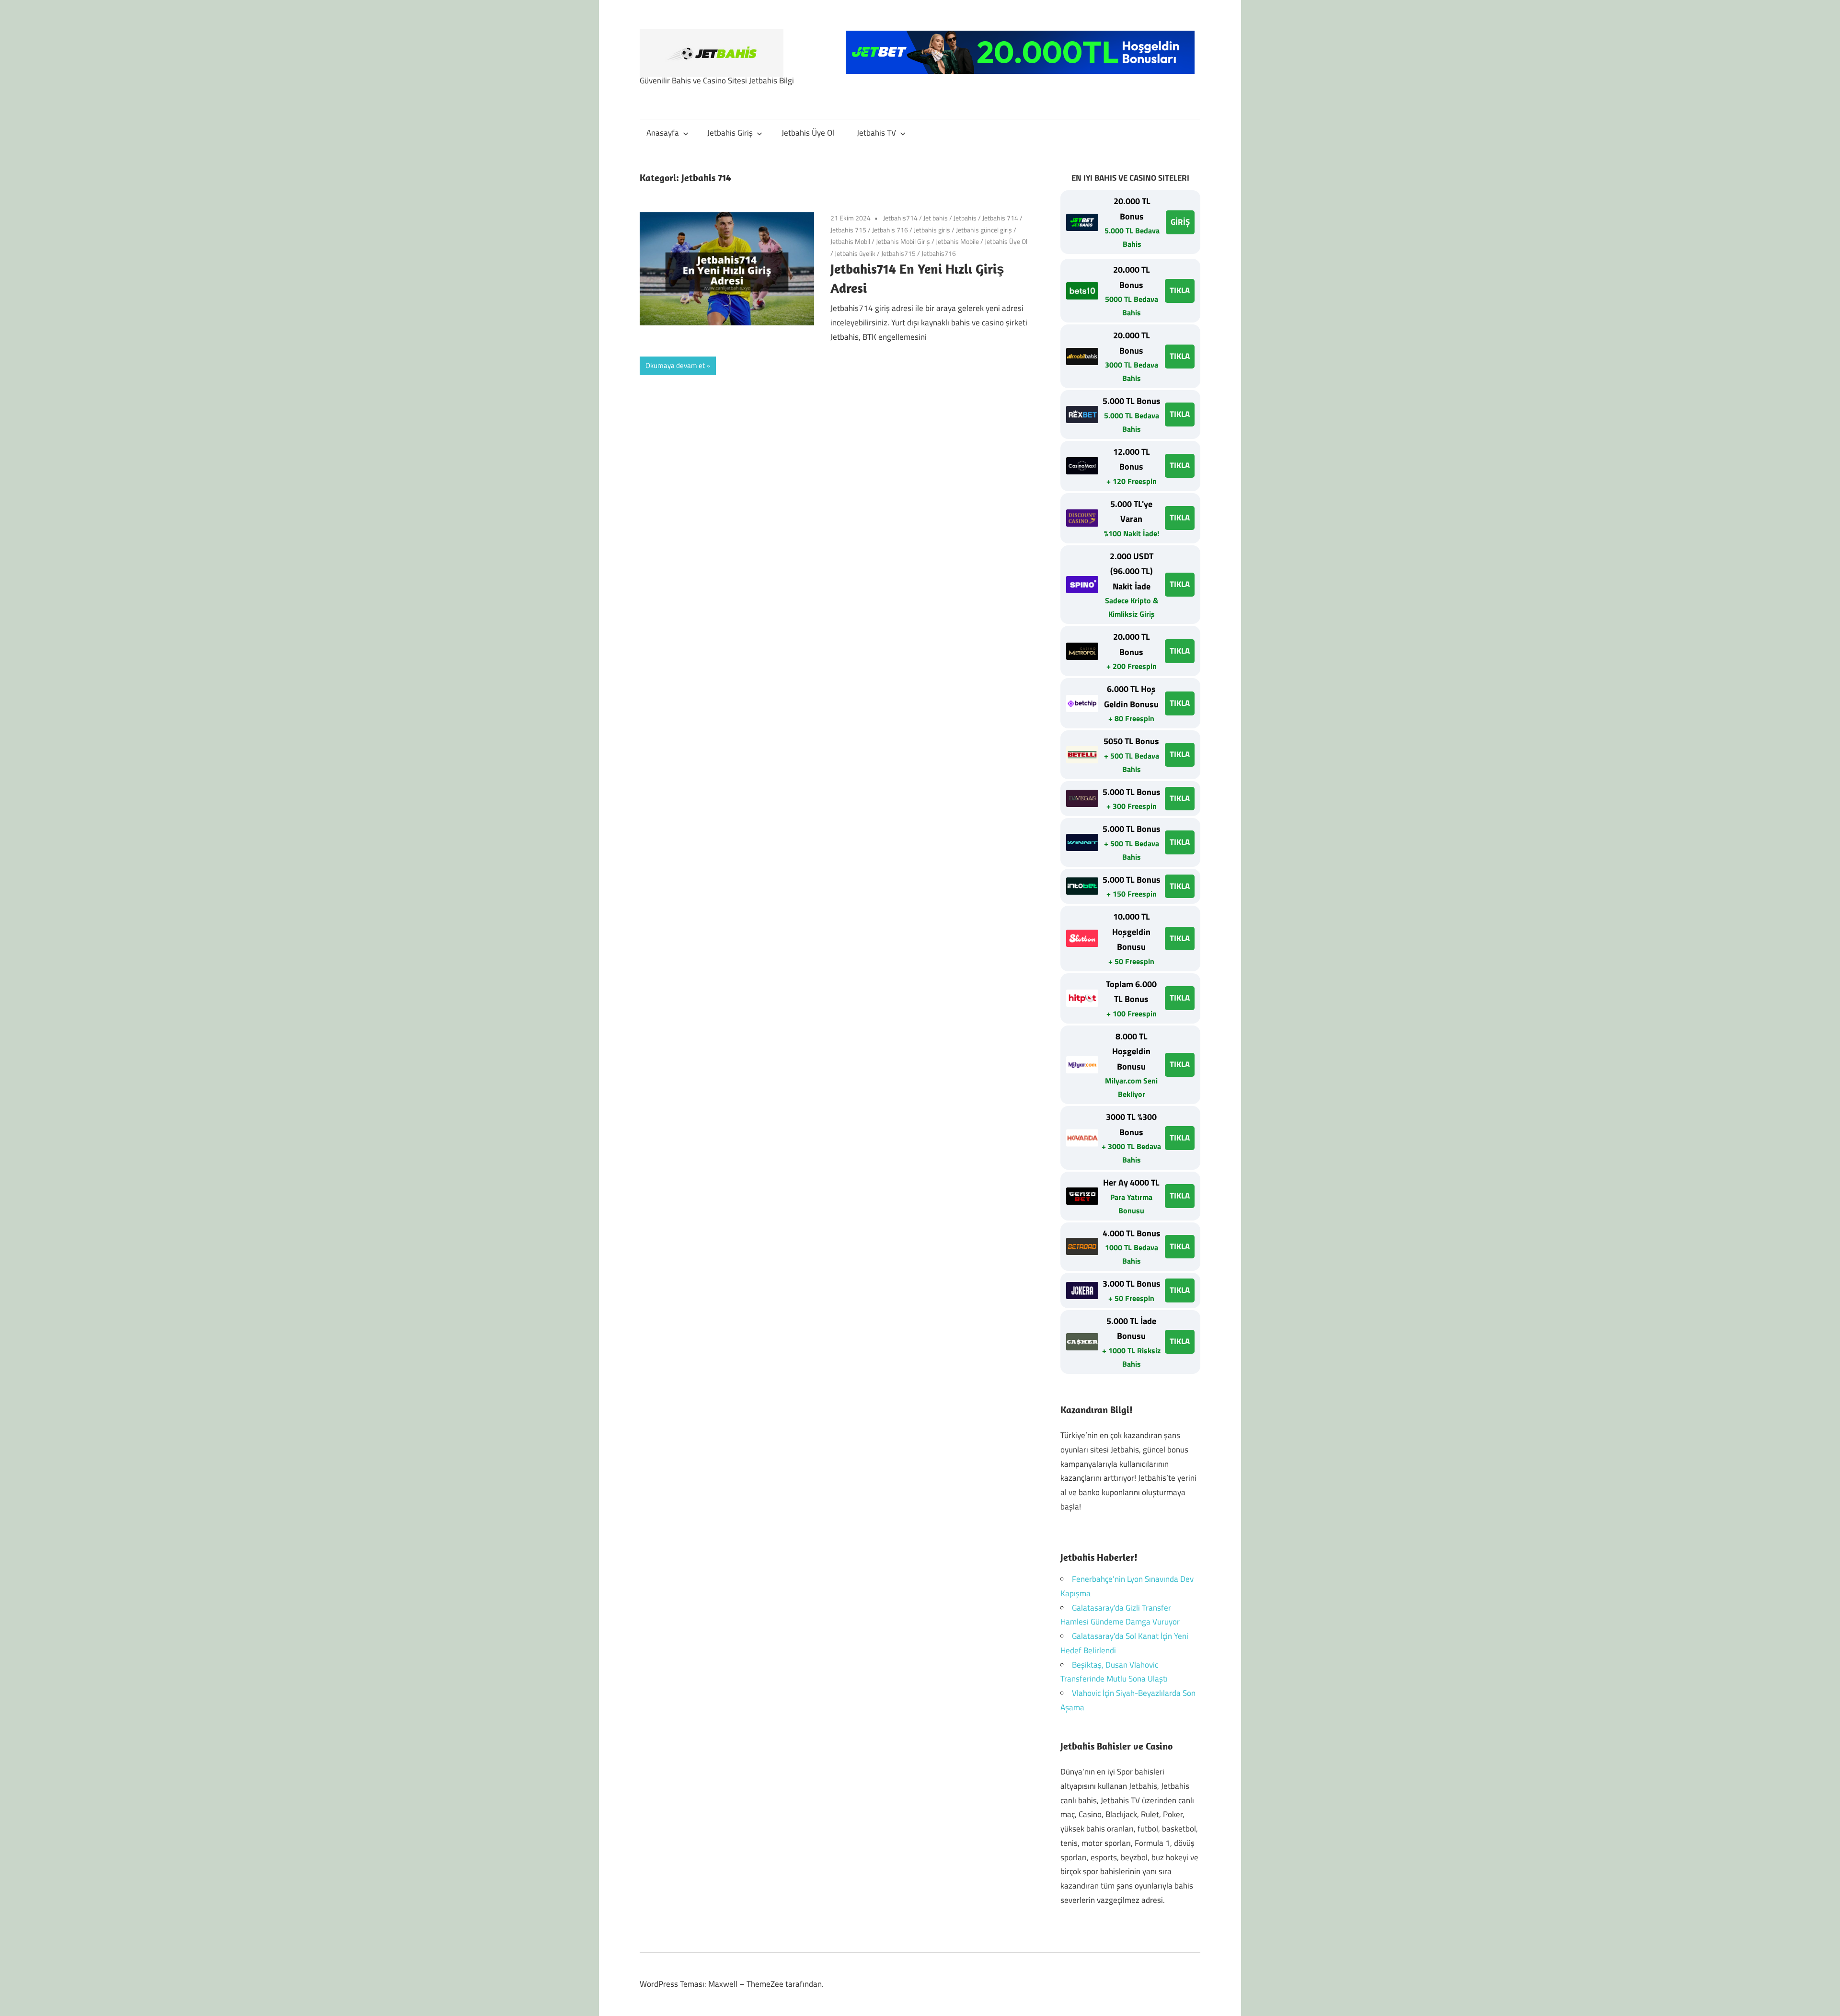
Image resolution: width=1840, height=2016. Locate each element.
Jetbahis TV (876, 133)
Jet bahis (936, 218)
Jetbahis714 (900, 218)
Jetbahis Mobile (957, 241)
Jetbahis (965, 218)
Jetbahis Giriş (730, 133)
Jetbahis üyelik (855, 253)
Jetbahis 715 (848, 230)
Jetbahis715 (898, 253)
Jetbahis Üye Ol (808, 133)
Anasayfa (663, 133)
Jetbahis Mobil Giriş (903, 241)
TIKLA (1180, 290)
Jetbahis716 (939, 253)
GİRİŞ (1180, 222)
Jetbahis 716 (890, 230)
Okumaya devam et (675, 365)
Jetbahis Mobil (850, 241)
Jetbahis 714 (1000, 218)
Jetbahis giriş (932, 230)
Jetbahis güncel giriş (984, 230)
